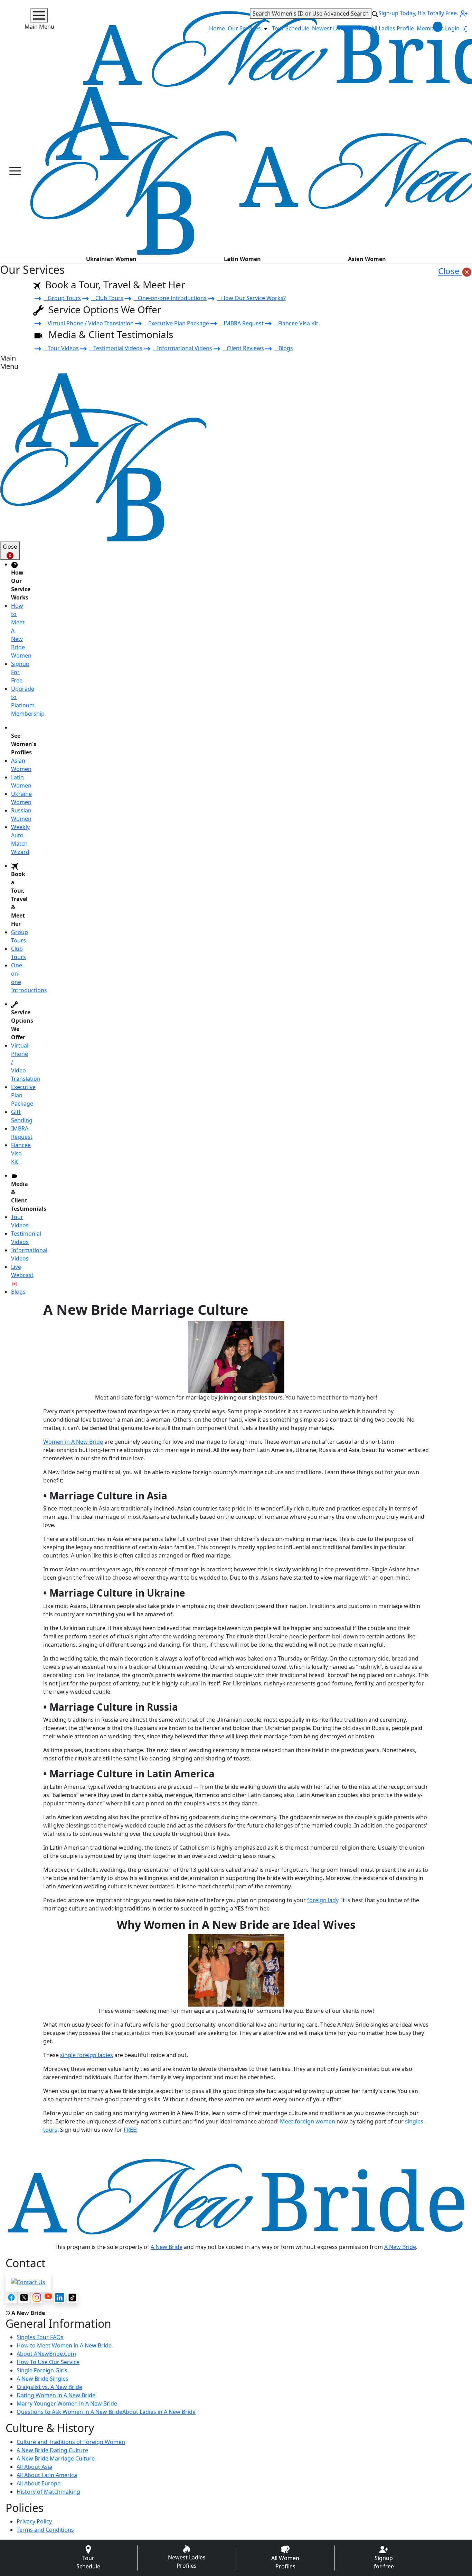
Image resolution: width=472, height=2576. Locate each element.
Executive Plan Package (177, 323)
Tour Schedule (291, 28)
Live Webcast (22, 1271)
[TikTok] (72, 2298)
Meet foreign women (308, 2121)
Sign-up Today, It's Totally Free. (419, 13)
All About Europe (39, 2483)
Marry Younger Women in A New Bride (67, 2403)
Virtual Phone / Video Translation (89, 323)
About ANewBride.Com (46, 2354)
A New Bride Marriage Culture (56, 2458)
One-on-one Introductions (170, 298)
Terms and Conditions (45, 2530)
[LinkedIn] (60, 2298)
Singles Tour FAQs (40, 2337)
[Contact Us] (28, 2281)
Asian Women (367, 259)
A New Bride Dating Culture (52, 2450)
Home (217, 28)
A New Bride (167, 2247)
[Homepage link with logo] (236, 2197)
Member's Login (439, 28)
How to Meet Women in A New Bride (64, 2345)
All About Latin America (47, 2475)
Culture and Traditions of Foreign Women (71, 2442)
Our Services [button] (245, 28)
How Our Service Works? (251, 298)
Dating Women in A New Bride (56, 2395)
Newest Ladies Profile (340, 28)
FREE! (131, 2130)
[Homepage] (133, 171)
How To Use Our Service (48, 2362)
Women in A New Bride (73, 1442)
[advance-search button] (375, 13)
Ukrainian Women (111, 259)
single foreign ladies (87, 2055)
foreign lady (323, 1900)
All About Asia (34, 2467)
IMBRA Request (242, 323)
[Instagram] (37, 2298)
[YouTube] (48, 2296)
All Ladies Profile (393, 28)
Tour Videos (61, 348)
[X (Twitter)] (24, 2298)
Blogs (284, 348)
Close (450, 271)
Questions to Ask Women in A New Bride (69, 2412)
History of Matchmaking (48, 2492)
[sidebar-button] (39, 15)
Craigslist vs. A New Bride (49, 2387)
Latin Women (242, 259)
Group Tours (62, 298)
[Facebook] (11, 2298)
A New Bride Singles (43, 2379)
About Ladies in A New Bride (159, 2412)
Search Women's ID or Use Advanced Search (311, 13)
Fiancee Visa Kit (296, 323)
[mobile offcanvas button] (15, 171)
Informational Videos (182, 348)
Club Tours (107, 298)
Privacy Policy (34, 2521)
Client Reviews (243, 348)
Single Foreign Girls (42, 2370)
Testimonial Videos (116, 348)
